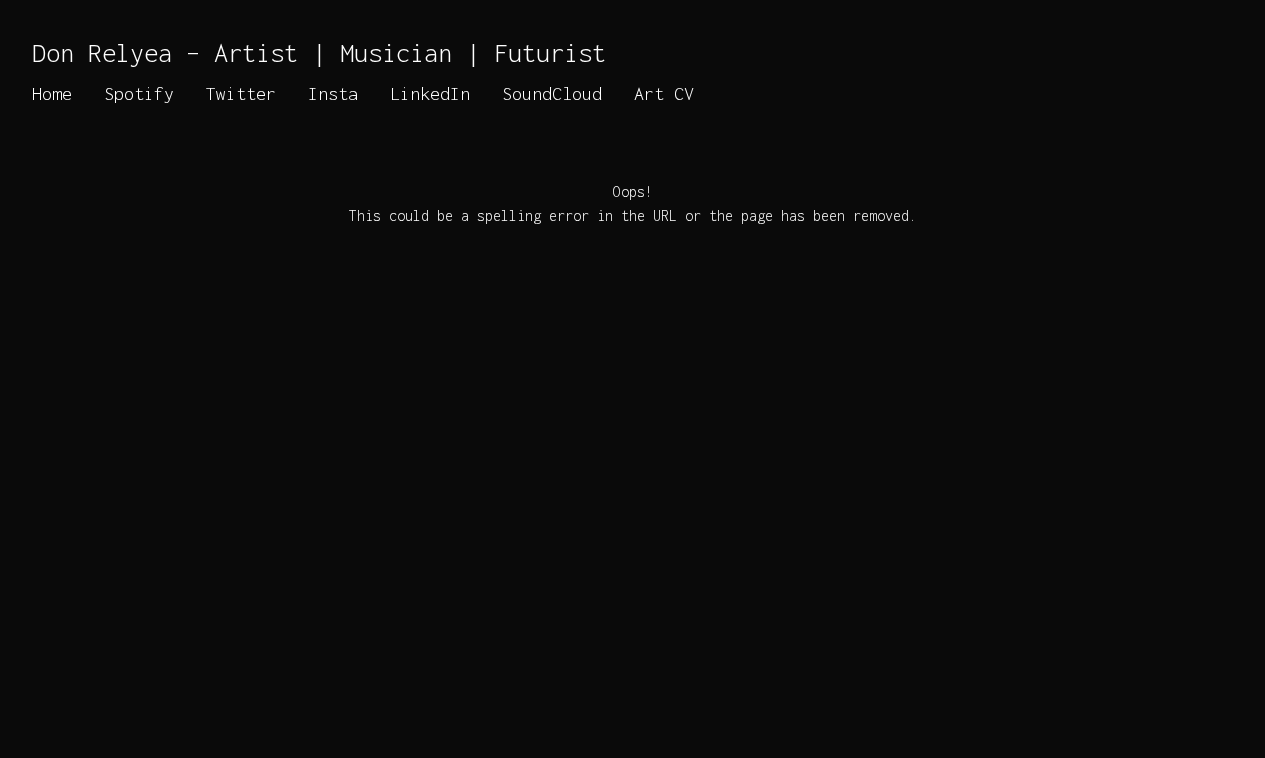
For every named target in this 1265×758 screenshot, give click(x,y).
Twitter (241, 93)
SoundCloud (552, 93)
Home (52, 93)
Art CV (664, 93)
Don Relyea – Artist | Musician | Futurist (319, 52)
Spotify (139, 93)
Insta (333, 93)
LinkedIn (430, 93)
